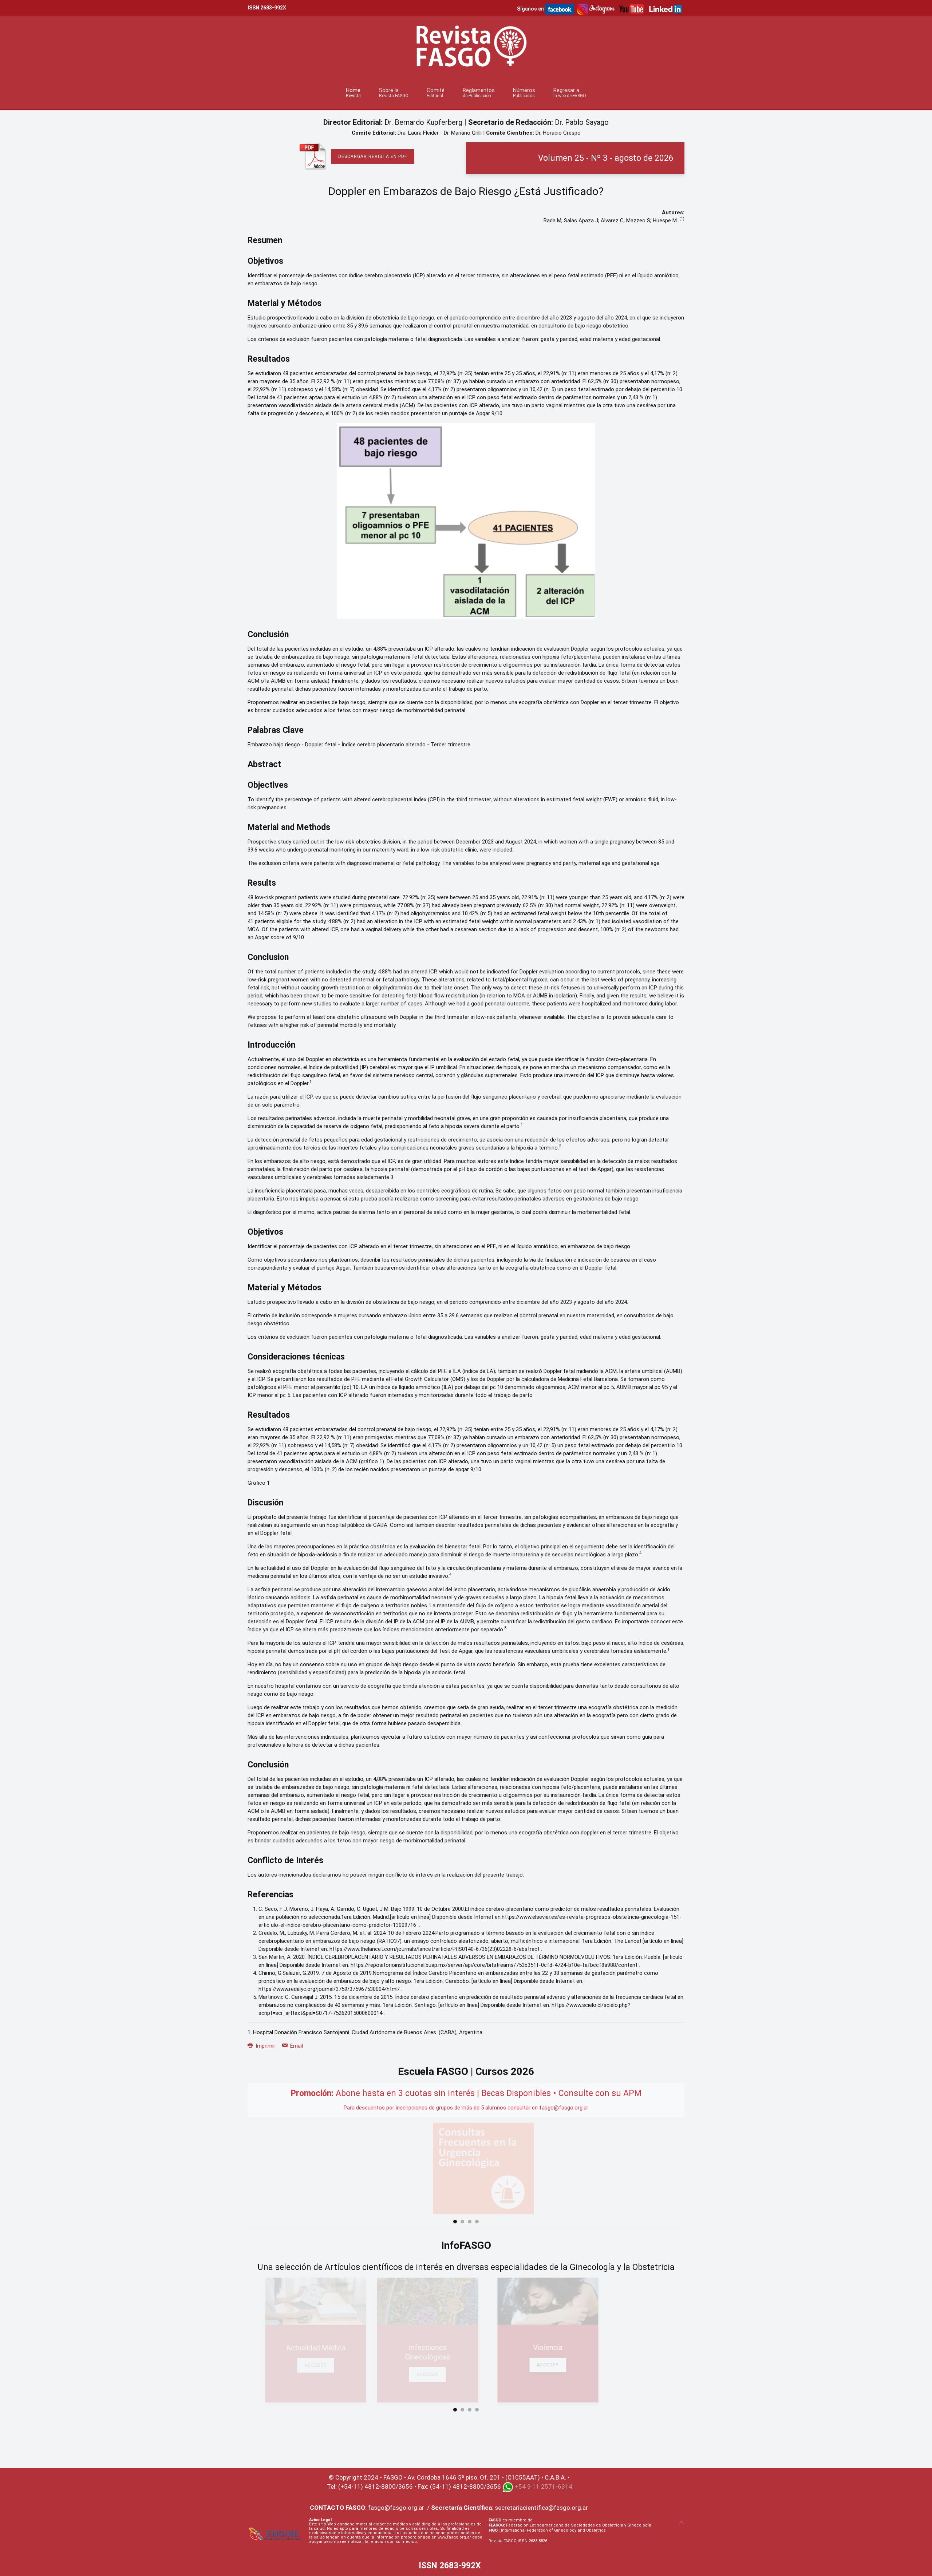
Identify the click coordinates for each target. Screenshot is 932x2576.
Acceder (298, 2365)
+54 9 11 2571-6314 (544, 2478)
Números (524, 93)
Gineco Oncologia (522, 2348)
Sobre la (394, 93)
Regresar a (570, 93)
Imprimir (265, 2046)
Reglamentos (479, 93)
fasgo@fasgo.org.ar (564, 2108)
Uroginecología (634, 2349)
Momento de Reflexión (298, 2348)
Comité (436, 93)
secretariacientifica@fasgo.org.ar (541, 2499)
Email (296, 2046)
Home (353, 93)
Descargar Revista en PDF (373, 156)
